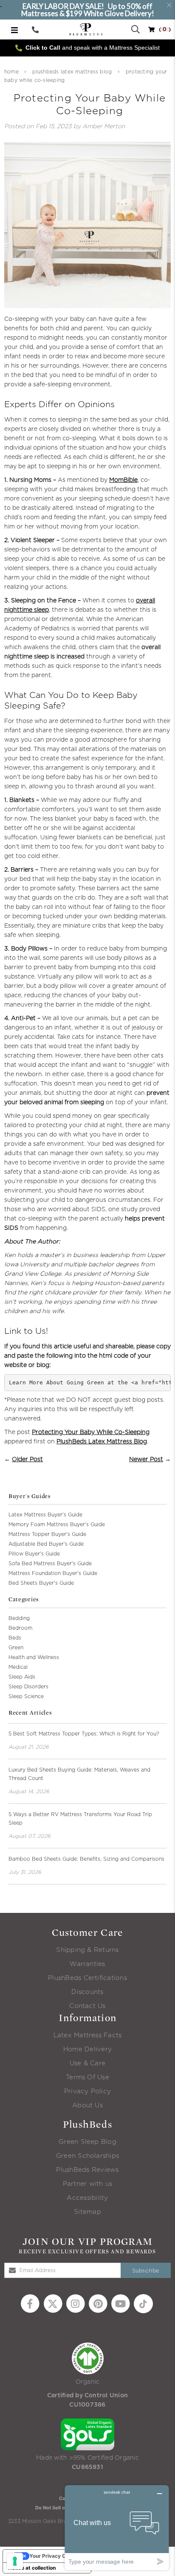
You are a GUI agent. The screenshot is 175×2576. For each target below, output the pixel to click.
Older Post (27, 1460)
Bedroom (20, 1628)
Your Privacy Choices (56, 2556)
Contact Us (87, 2006)
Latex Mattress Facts (88, 2035)
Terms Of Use (87, 2077)
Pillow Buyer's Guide (34, 1554)
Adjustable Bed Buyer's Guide (46, 1544)
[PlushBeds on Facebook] (30, 2303)
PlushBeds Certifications (87, 1978)
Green (16, 1648)
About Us (87, 2105)
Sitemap (87, 2212)
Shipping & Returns (87, 1950)
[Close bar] (170, 5)
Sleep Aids (22, 1677)
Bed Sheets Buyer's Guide (41, 1583)
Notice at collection (32, 2568)
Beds (15, 1638)
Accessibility (87, 2198)
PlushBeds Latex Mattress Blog (72, 72)
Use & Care (87, 2063)
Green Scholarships (87, 2156)
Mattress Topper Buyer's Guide (47, 1534)
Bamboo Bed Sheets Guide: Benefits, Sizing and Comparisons (86, 1859)
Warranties (87, 1964)
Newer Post (146, 1460)
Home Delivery (87, 2049)
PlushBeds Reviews (87, 2170)
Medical (18, 1667)
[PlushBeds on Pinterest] (98, 2303)
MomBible (123, 480)
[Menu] (14, 30)
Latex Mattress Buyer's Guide (45, 1515)
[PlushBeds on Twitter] (53, 2303)
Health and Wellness (34, 1657)
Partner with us (88, 2184)
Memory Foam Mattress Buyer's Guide (57, 1524)
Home (11, 72)
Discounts (87, 1992)
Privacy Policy (87, 2091)
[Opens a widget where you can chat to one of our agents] (117, 2527)
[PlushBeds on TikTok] (143, 2303)
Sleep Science (26, 1696)
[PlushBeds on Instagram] (75, 2303)
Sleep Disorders (28, 1687)
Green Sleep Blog (87, 2142)
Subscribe (146, 2271)
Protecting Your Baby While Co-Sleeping (91, 1432)
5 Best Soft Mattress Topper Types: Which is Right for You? (84, 1734)
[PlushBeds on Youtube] (120, 2303)
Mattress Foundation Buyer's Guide (53, 1573)
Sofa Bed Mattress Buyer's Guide (50, 1564)
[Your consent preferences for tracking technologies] (15, 2561)
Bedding (19, 1618)
